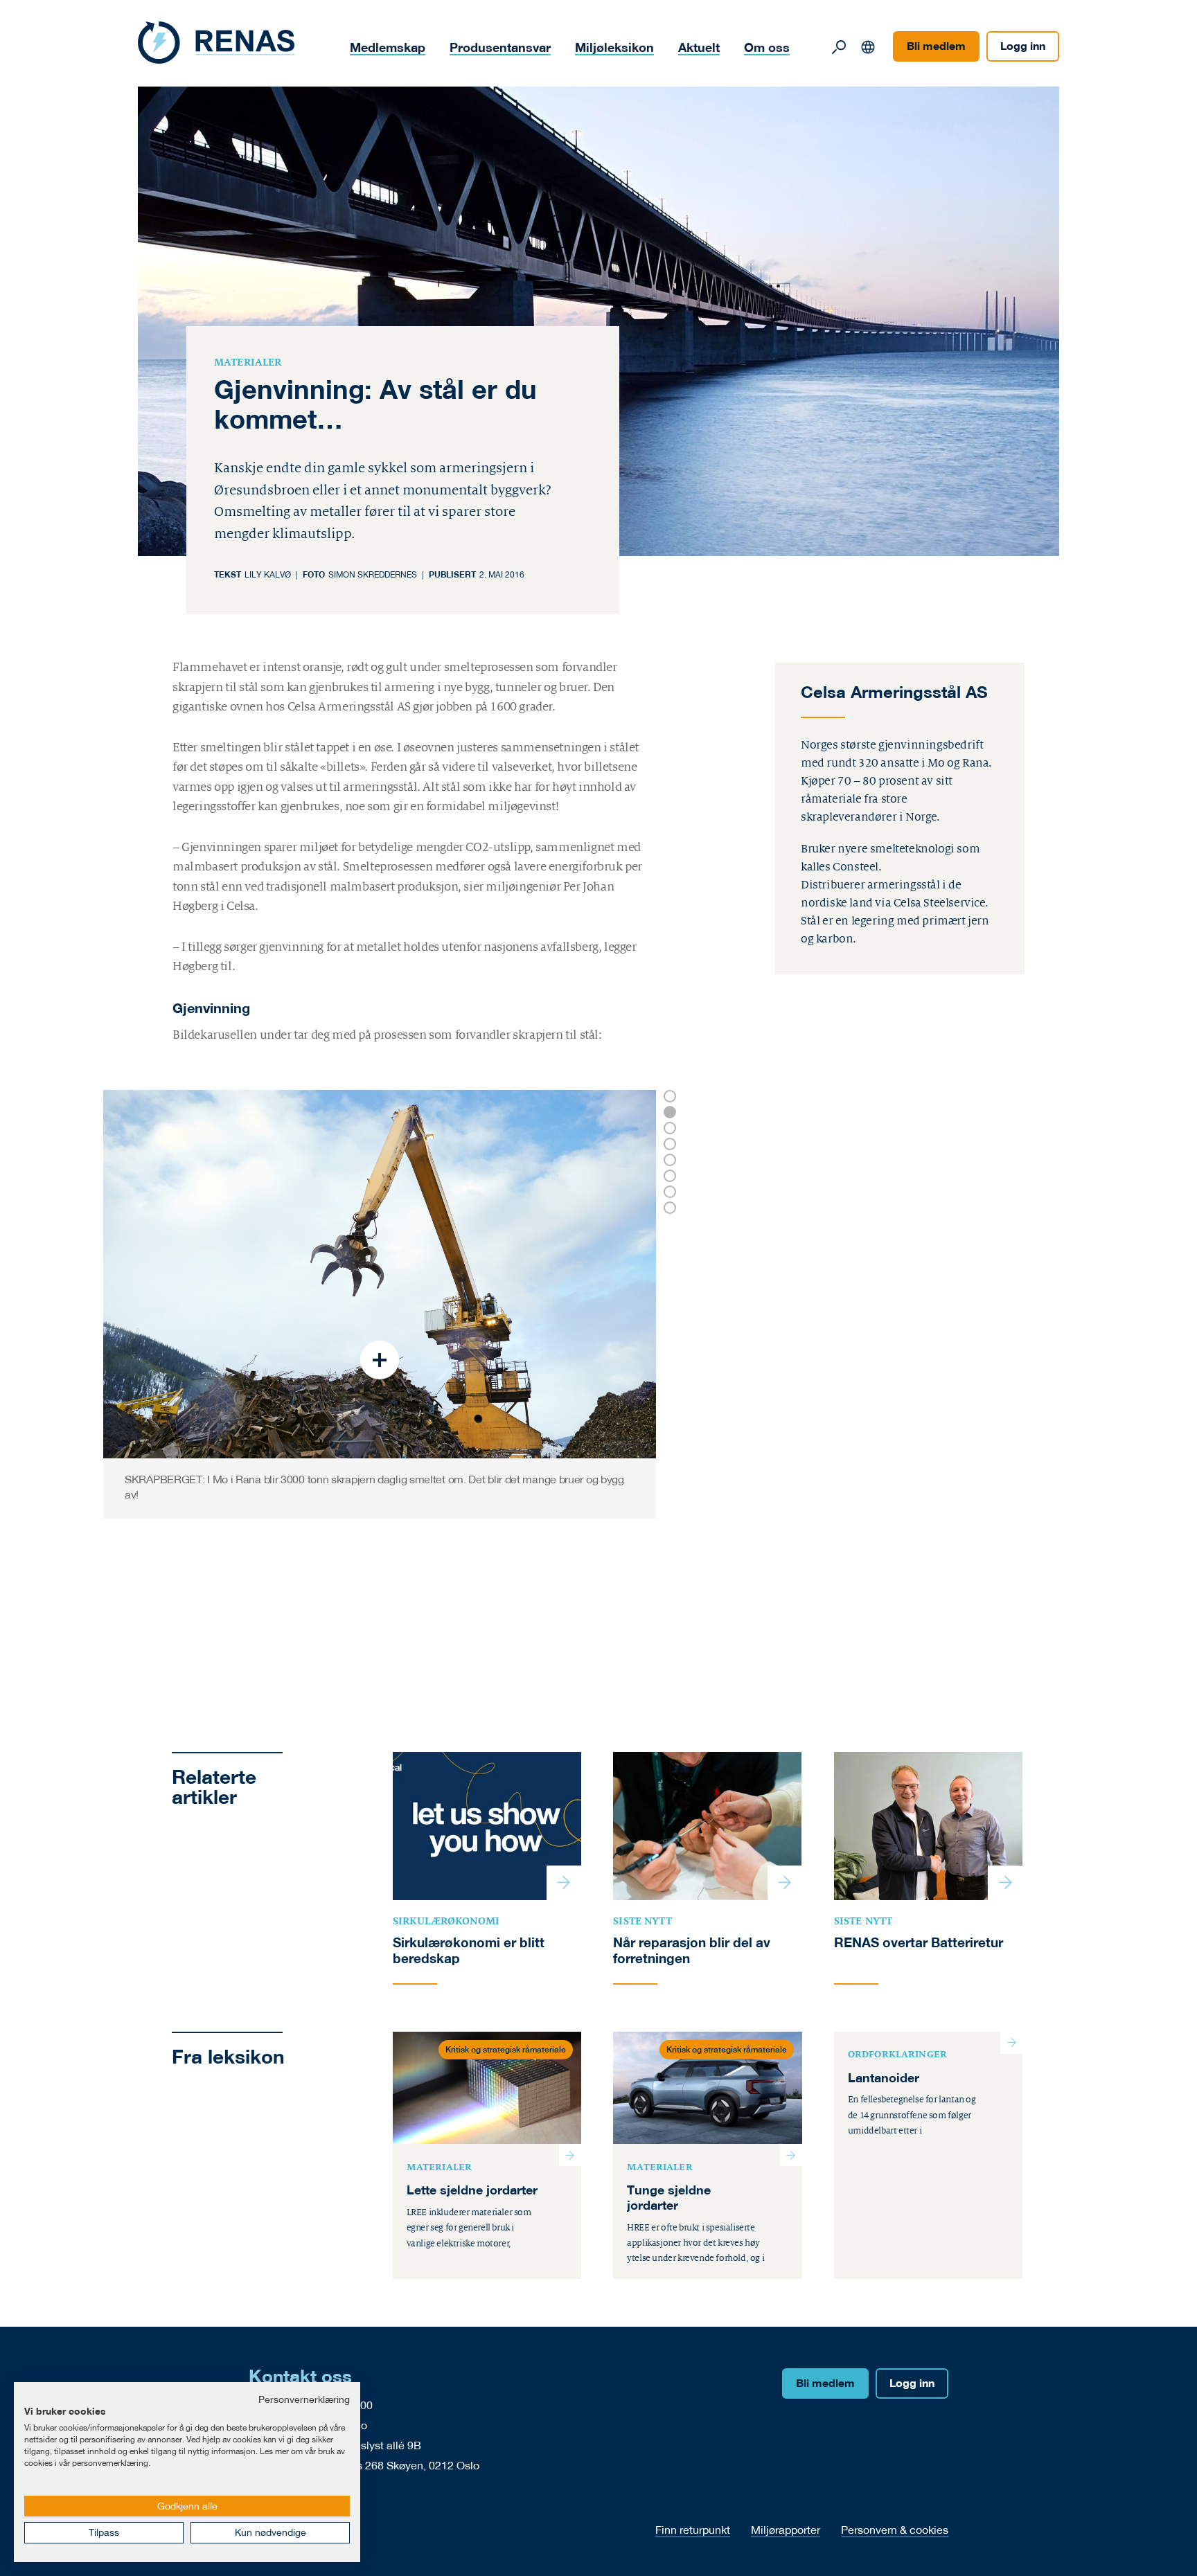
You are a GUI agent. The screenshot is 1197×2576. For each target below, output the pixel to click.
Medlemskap (388, 47)
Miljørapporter (786, 2529)
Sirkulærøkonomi (446, 1921)
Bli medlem (936, 46)
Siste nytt (642, 1921)
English (868, 47)
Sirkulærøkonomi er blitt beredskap (469, 1950)
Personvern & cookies (895, 2529)
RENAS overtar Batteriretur (919, 1942)
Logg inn (1023, 46)
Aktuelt (699, 47)
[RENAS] (216, 43)
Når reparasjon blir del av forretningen (692, 1950)
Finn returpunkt (693, 2529)
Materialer (248, 362)
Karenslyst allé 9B (376, 2445)
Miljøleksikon (614, 47)
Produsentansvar (500, 47)
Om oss (767, 47)
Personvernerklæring (304, 2399)
